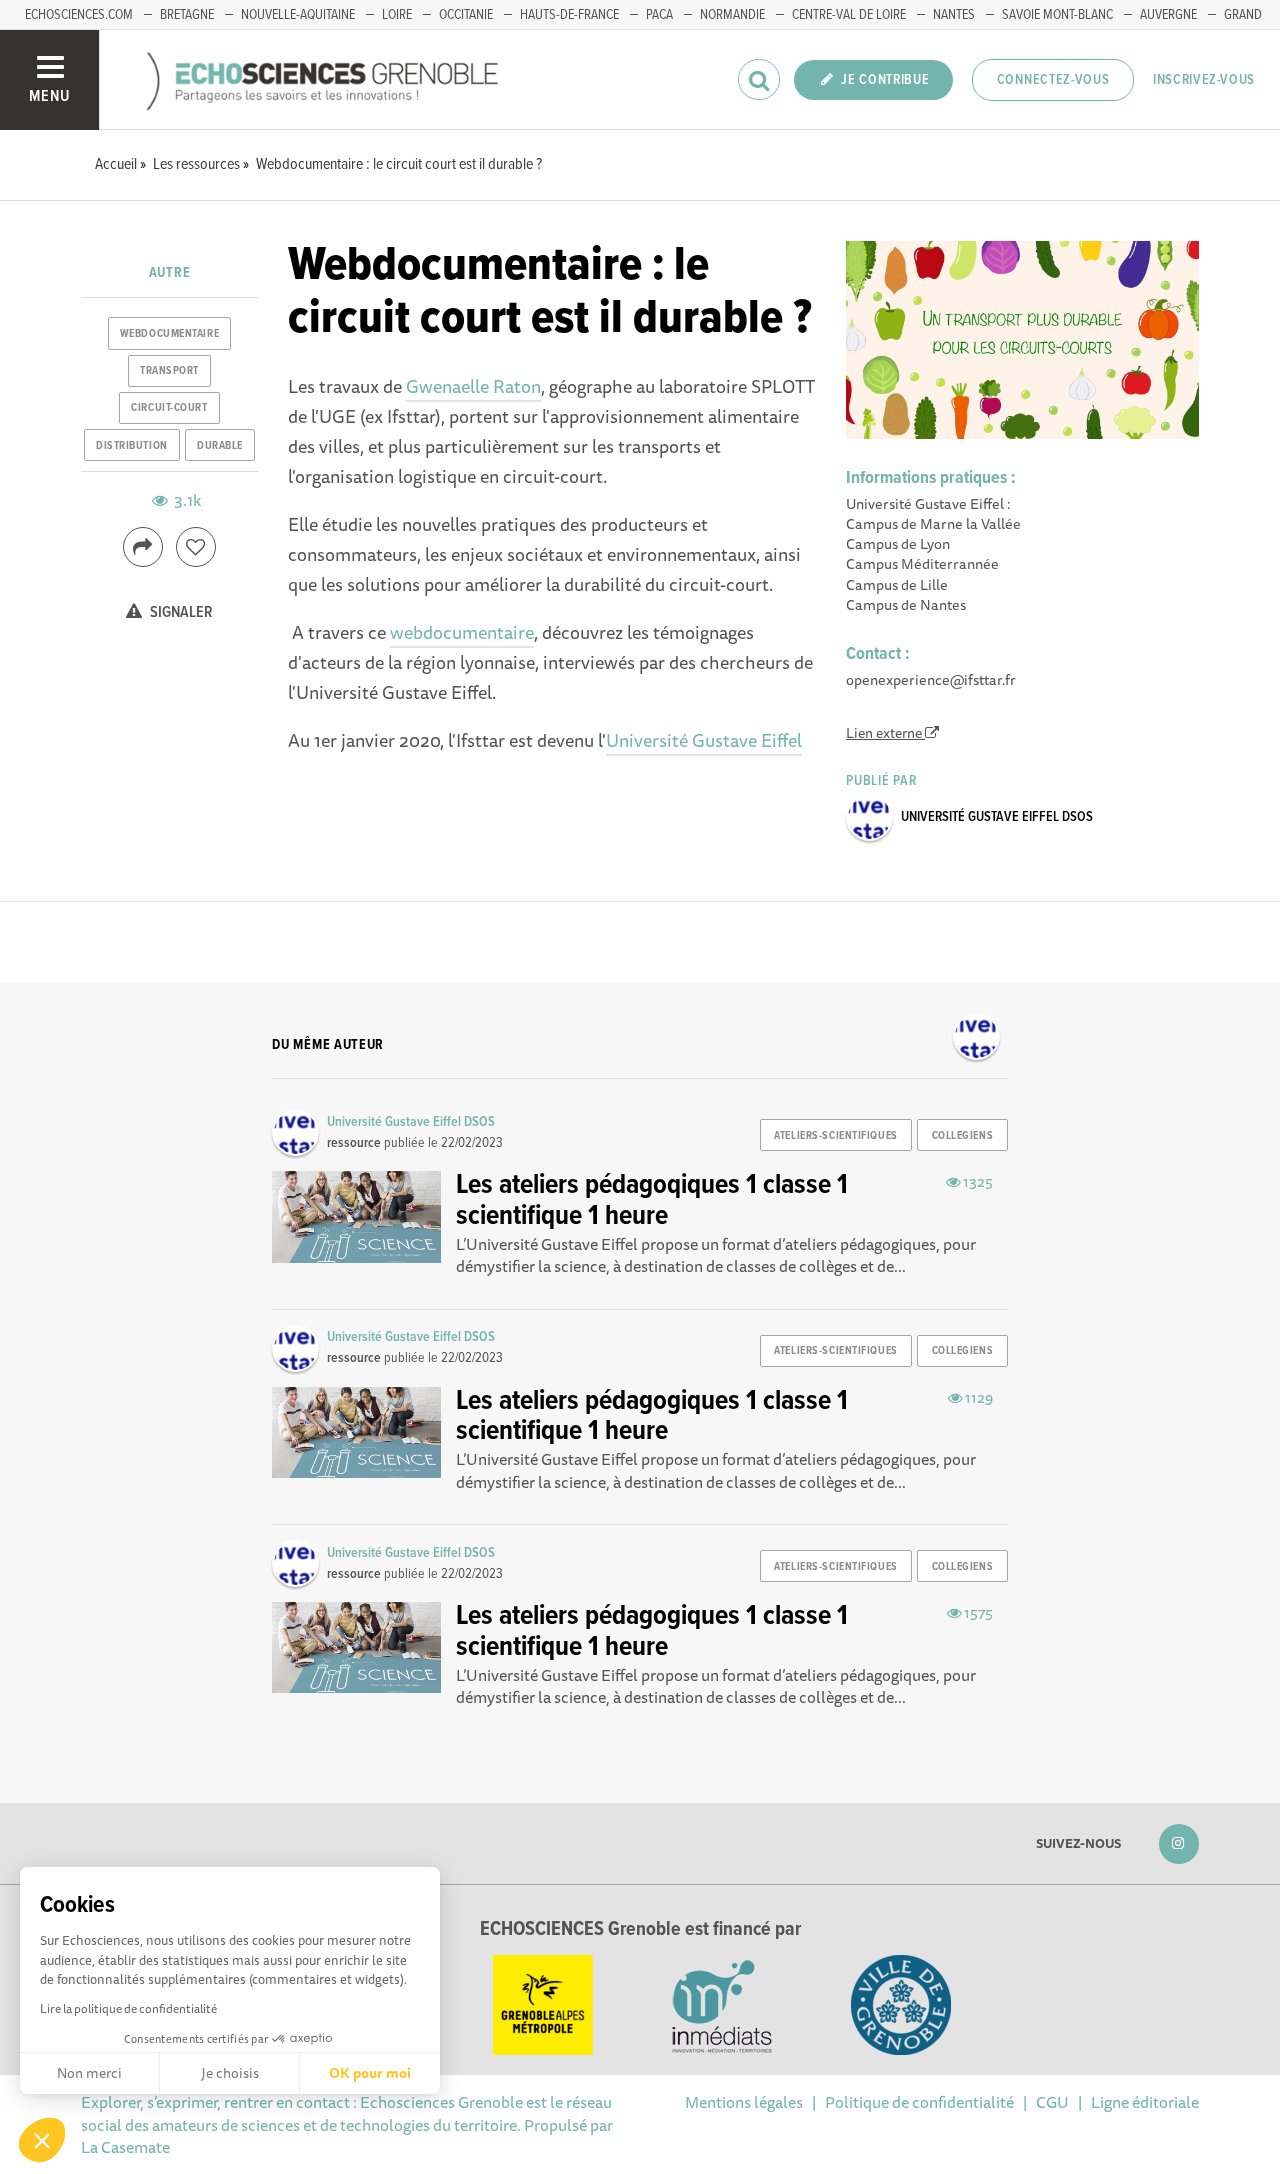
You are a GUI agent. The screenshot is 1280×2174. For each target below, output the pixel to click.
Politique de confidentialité (919, 2102)
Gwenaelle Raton (473, 386)
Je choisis (230, 2073)
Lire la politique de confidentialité (128, 2008)
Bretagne (187, 15)
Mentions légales (744, 2102)
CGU (1052, 2102)
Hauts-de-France (569, 15)
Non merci (89, 2073)
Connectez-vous (1053, 80)
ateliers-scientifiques (835, 1136)
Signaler (180, 612)
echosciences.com (79, 15)
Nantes (954, 15)
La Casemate (125, 2147)
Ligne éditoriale (1145, 2102)
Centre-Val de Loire (849, 15)
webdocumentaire (462, 632)
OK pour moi (370, 2073)
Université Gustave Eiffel (704, 740)
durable (220, 446)
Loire (397, 15)
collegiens (963, 1136)
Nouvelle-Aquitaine (298, 15)
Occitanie (466, 15)
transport (169, 371)
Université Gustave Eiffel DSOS (997, 817)
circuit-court (169, 408)
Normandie (732, 15)
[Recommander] (196, 547)
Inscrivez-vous (1204, 80)
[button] (42, 2140)
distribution (132, 446)
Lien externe (885, 733)
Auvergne (1168, 15)
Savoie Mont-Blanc (1057, 15)
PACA (659, 15)
